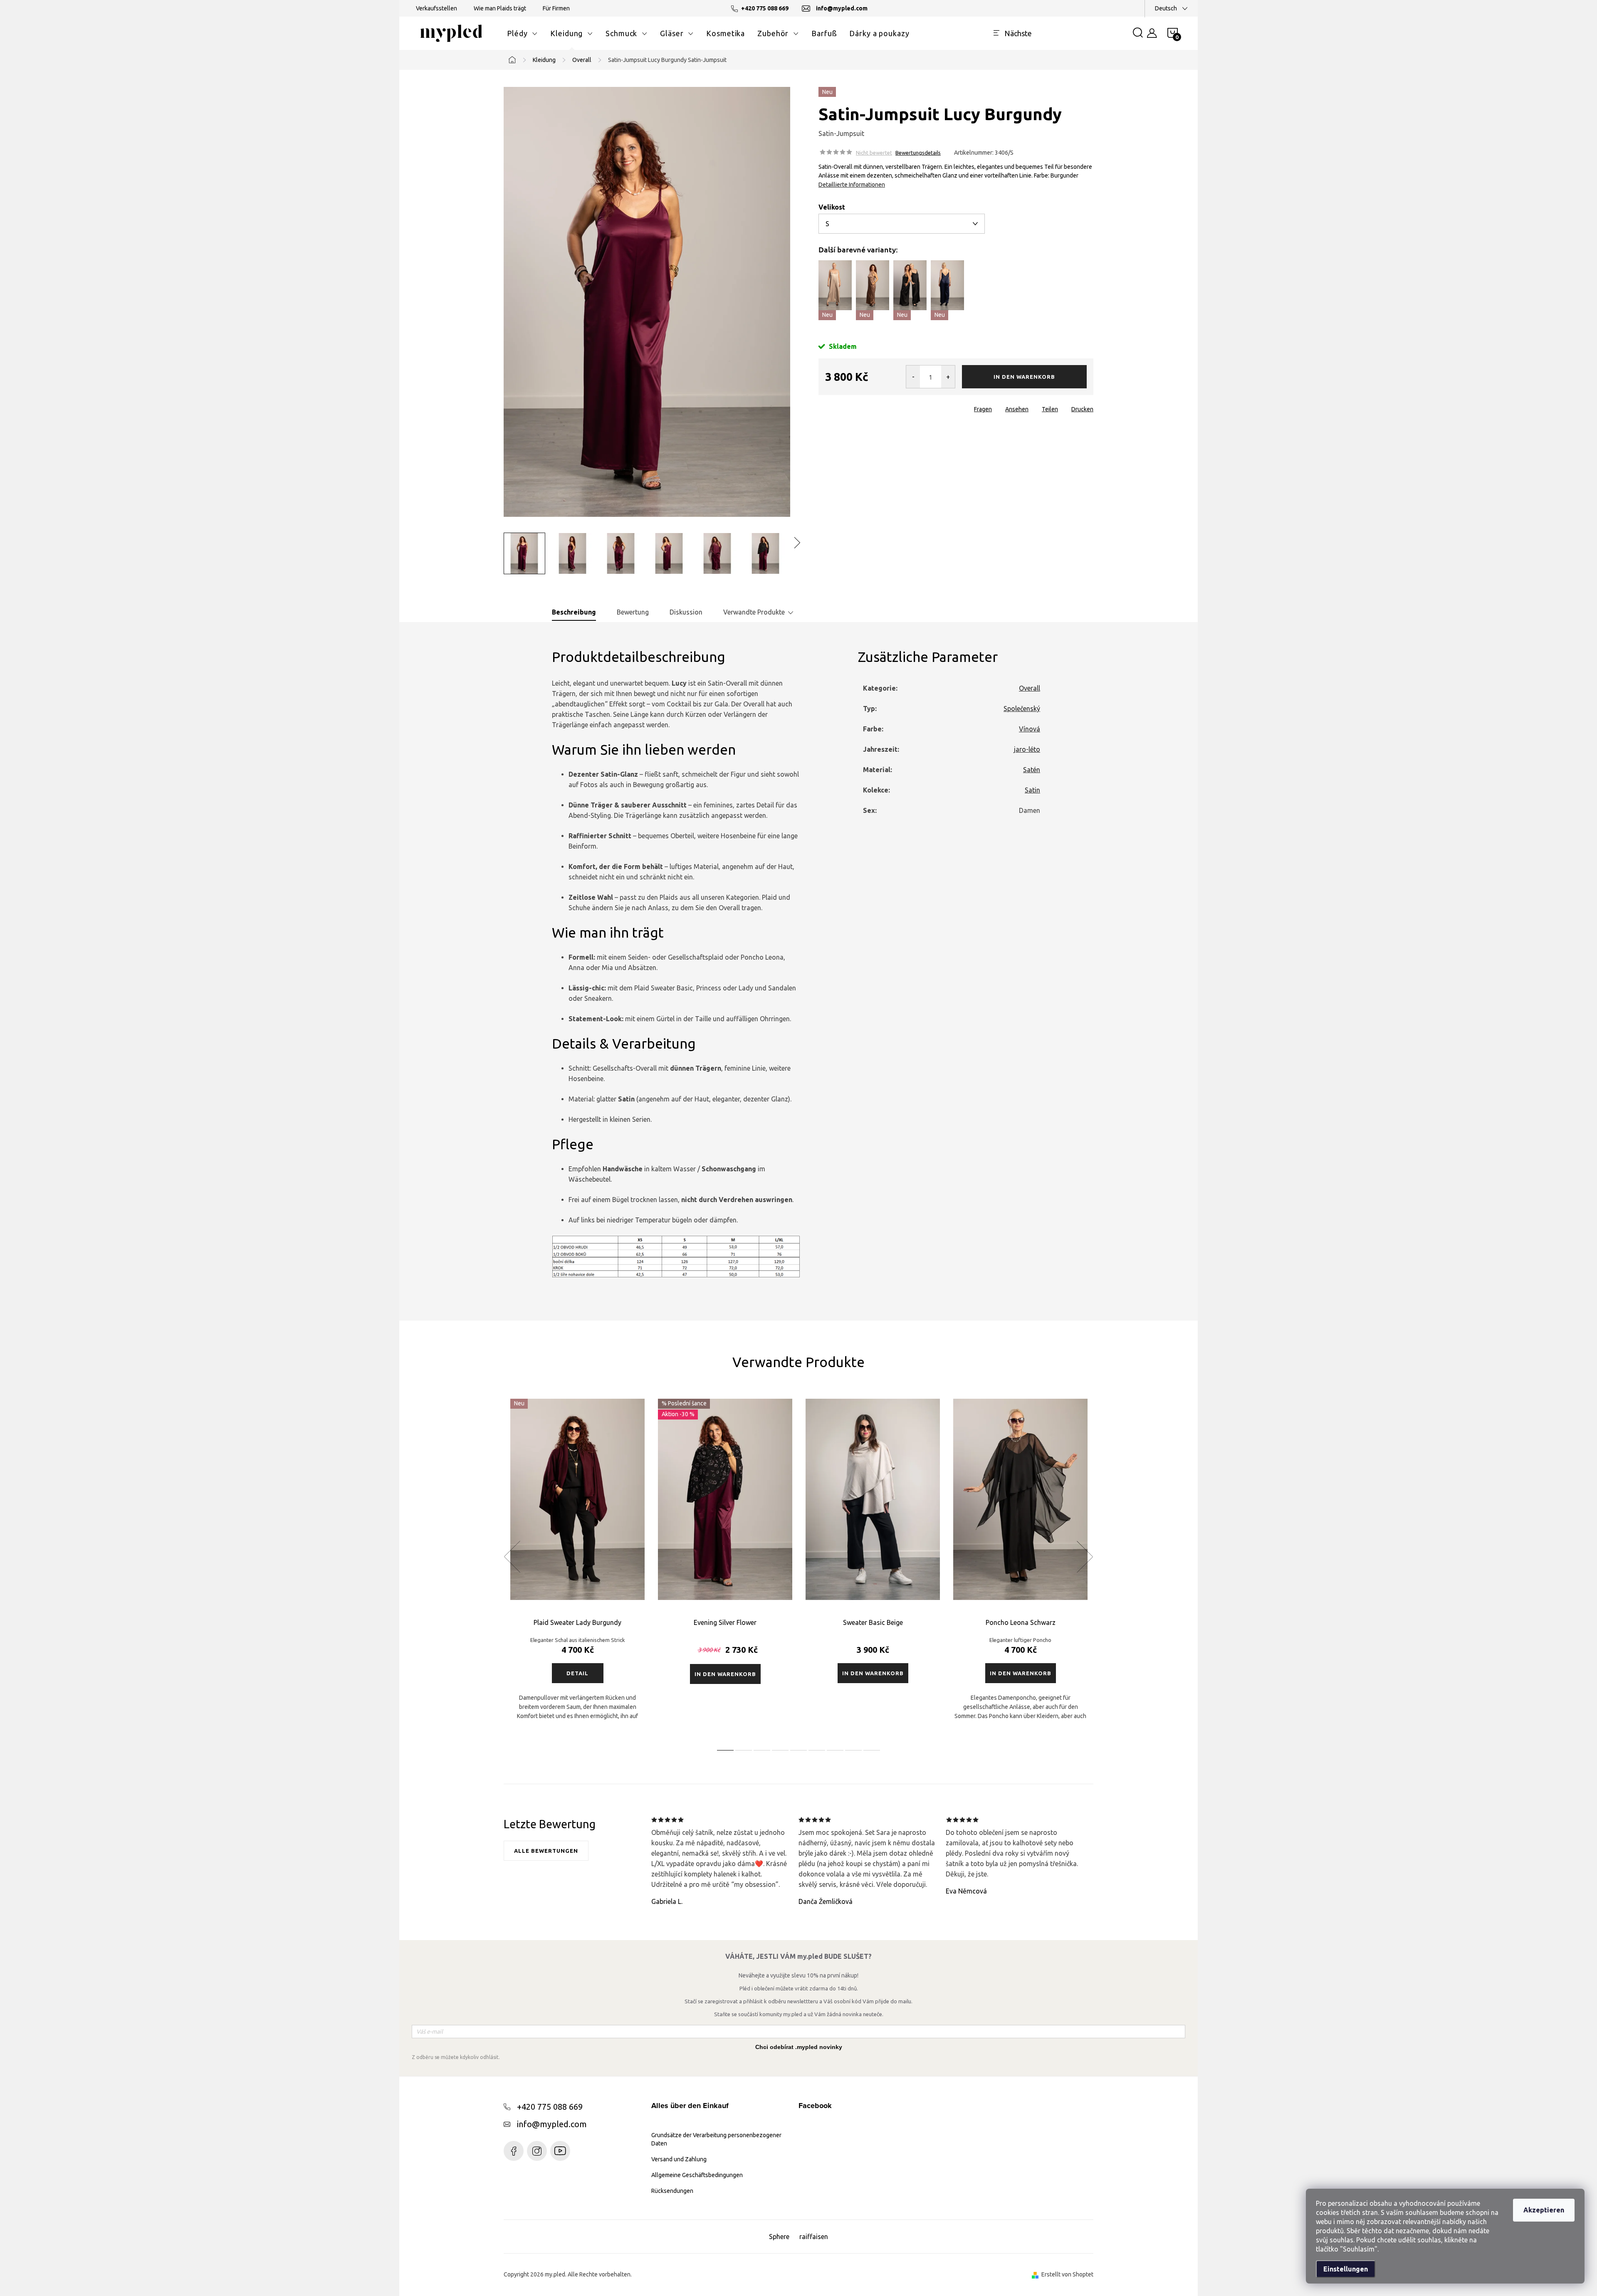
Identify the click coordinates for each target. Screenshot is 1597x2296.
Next (1085, 1557)
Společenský (1022, 709)
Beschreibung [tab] (574, 612)
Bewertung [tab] (633, 612)
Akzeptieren (1544, 2210)
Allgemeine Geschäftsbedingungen (697, 2175)
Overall (1030, 688)
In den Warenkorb (1024, 377)
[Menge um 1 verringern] (913, 377)
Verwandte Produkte (754, 612)
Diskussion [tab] (686, 612)
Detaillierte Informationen (852, 185)
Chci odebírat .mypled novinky (799, 2047)
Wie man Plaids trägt (500, 8)
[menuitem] (522, 33)
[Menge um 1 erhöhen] (948, 377)
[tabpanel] (577, 1566)
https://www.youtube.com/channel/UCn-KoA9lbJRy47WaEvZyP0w (560, 2151)
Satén (1032, 770)
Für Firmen (556, 8)
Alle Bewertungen (546, 1851)
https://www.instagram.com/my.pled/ (537, 2151)
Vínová (1030, 729)
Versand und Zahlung (679, 2159)
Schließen (876, 407)
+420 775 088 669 (550, 2107)
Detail (577, 1673)
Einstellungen (1346, 2269)
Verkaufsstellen (436, 8)
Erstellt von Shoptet (1067, 2274)
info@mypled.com (552, 2124)
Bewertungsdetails (918, 153)
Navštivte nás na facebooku (514, 2151)
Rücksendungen (672, 2191)
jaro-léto (1027, 749)
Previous (512, 1557)
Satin (1032, 790)
